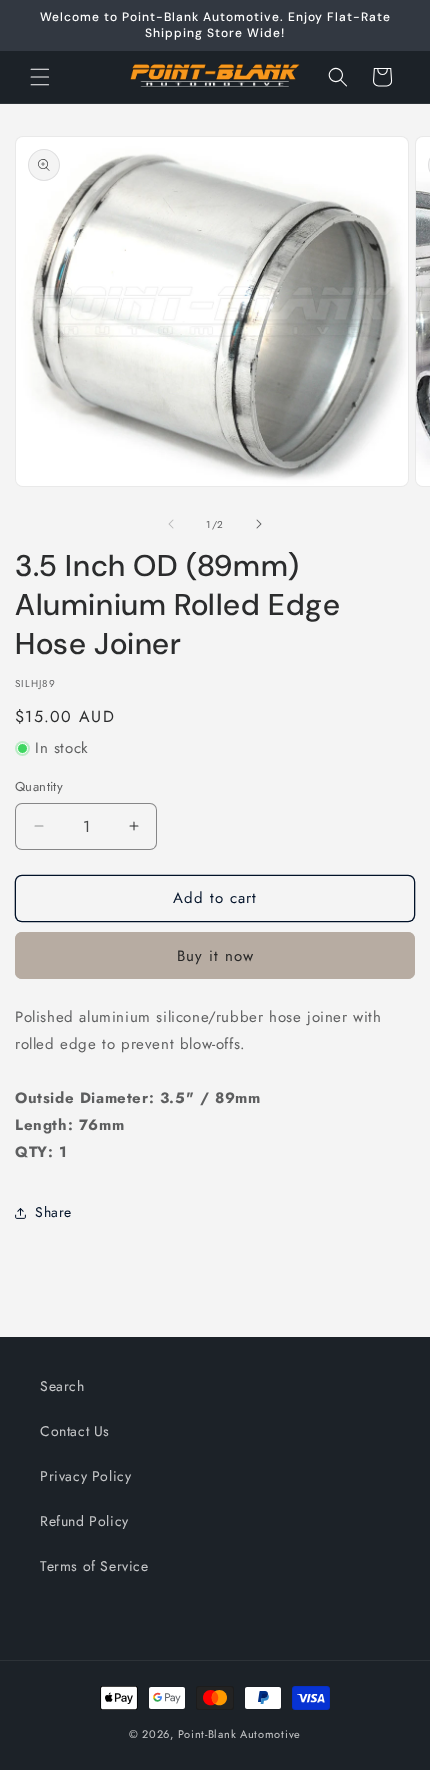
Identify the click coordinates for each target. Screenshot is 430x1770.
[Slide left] (171, 524)
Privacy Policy (85, 1476)
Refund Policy (84, 1521)
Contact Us (75, 1431)
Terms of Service (94, 1566)
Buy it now (215, 956)
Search (62, 1386)
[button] (40, 77)
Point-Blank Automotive (239, 1734)
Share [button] (53, 1212)
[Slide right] (259, 524)
